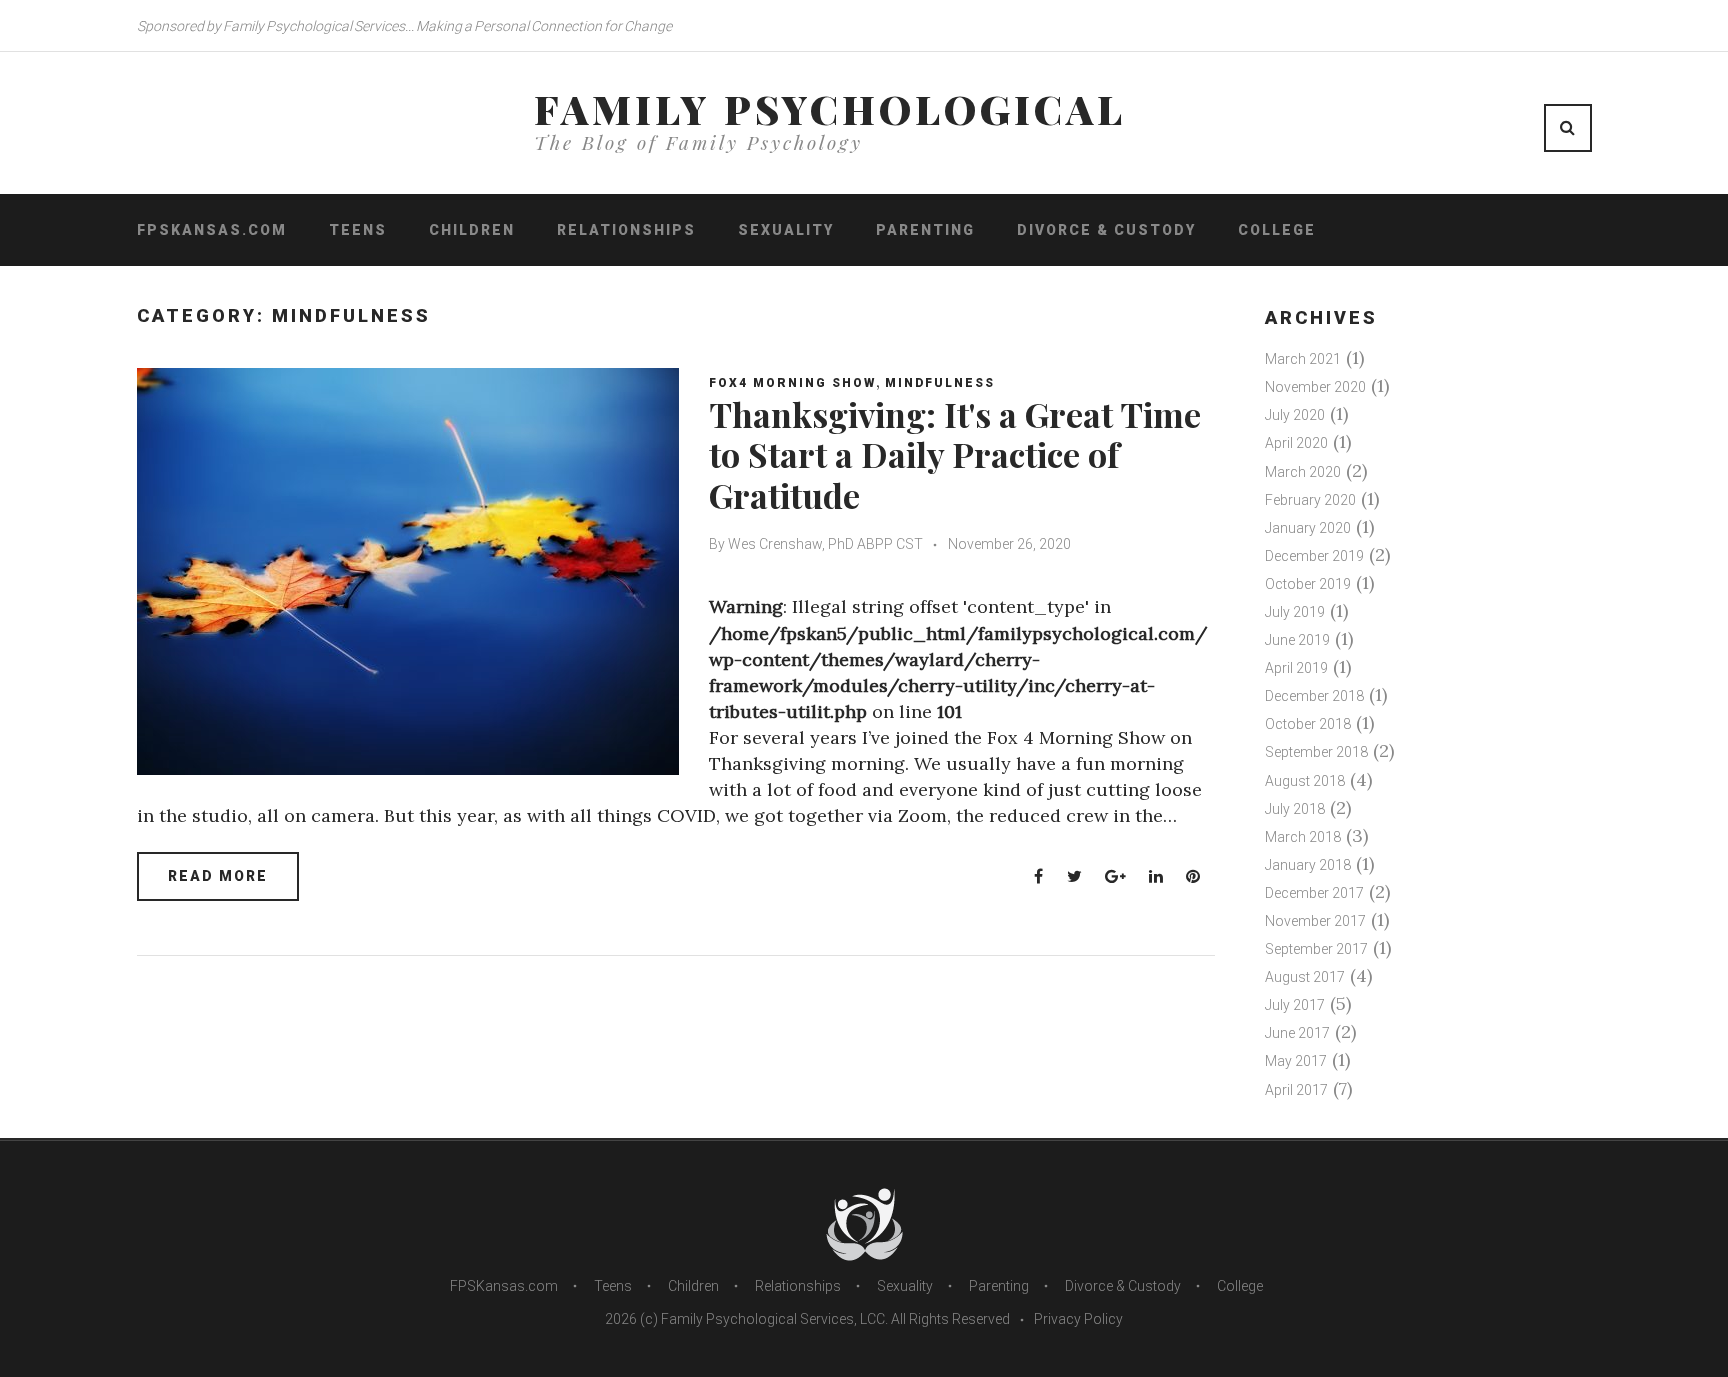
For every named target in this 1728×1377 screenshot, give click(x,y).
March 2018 (1303, 837)
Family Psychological (830, 109)
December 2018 (1314, 696)
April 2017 (1296, 1090)
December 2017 (1314, 893)
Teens (358, 230)
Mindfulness (940, 383)
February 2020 (1310, 500)
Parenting (925, 230)
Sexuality (786, 230)
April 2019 (1296, 668)
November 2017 (1315, 921)
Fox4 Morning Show (792, 383)
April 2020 (1296, 443)
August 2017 (1305, 977)
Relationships (626, 230)
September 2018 (1316, 752)
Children (472, 230)
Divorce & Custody (1106, 230)
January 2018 (1308, 865)
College (1277, 230)
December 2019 (1314, 556)
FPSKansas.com (212, 230)
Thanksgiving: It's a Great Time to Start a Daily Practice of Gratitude (955, 455)
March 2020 (1303, 472)
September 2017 (1316, 949)
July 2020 (1295, 415)
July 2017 (1295, 1005)
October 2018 (1308, 724)
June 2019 (1297, 640)
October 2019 (1308, 584)
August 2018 (1305, 781)
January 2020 (1308, 528)
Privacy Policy (1078, 1319)
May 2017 (1296, 1061)
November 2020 (1315, 387)
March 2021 (1303, 359)
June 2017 (1297, 1033)
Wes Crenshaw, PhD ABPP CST (825, 544)
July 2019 (1295, 612)
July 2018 (1295, 809)
